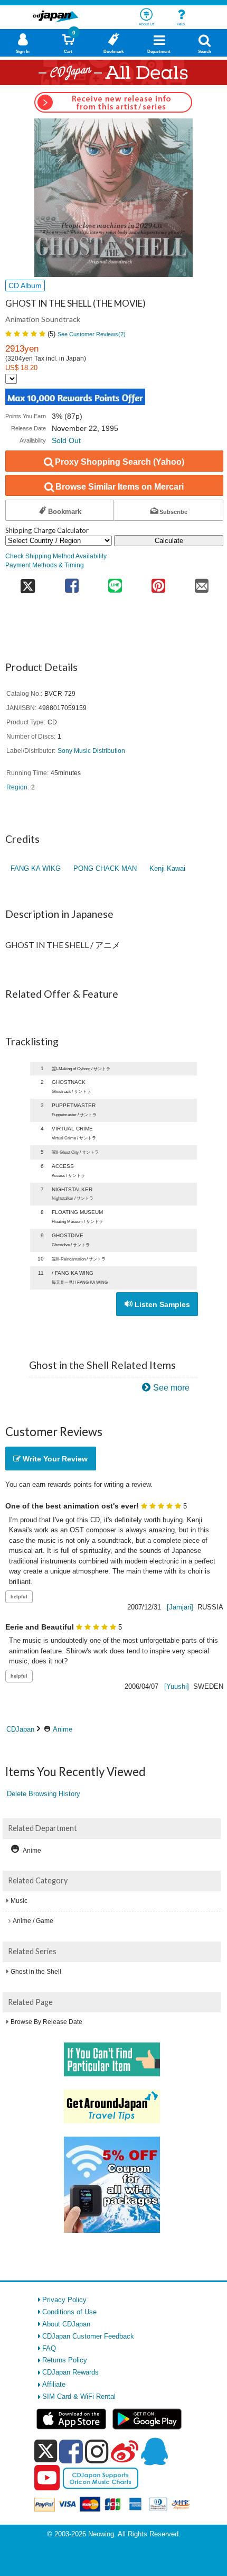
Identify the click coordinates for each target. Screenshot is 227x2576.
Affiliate (54, 2384)
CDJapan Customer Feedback (88, 2336)
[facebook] (71, 2451)
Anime (63, 1729)
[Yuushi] (177, 1686)
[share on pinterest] (158, 582)
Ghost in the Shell (36, 1972)
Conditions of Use (69, 2312)
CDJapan (20, 1729)
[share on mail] (202, 582)
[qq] (154, 2451)
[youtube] (47, 2478)
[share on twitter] (28, 582)
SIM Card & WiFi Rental (79, 2396)
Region (17, 787)
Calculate (169, 541)
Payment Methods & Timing (45, 565)
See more (171, 1388)
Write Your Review (54, 1459)
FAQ (49, 2348)
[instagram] (97, 2451)
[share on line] (115, 582)
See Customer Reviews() (92, 334)
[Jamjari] (180, 1607)
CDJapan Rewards (70, 2372)
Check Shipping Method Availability (56, 556)
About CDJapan (66, 2324)
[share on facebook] (72, 582)
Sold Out (66, 440)
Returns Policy (65, 2360)
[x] (46, 2451)
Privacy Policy (64, 2300)
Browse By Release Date (46, 2022)
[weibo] (125, 2451)
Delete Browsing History (44, 1794)
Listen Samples (161, 1304)
